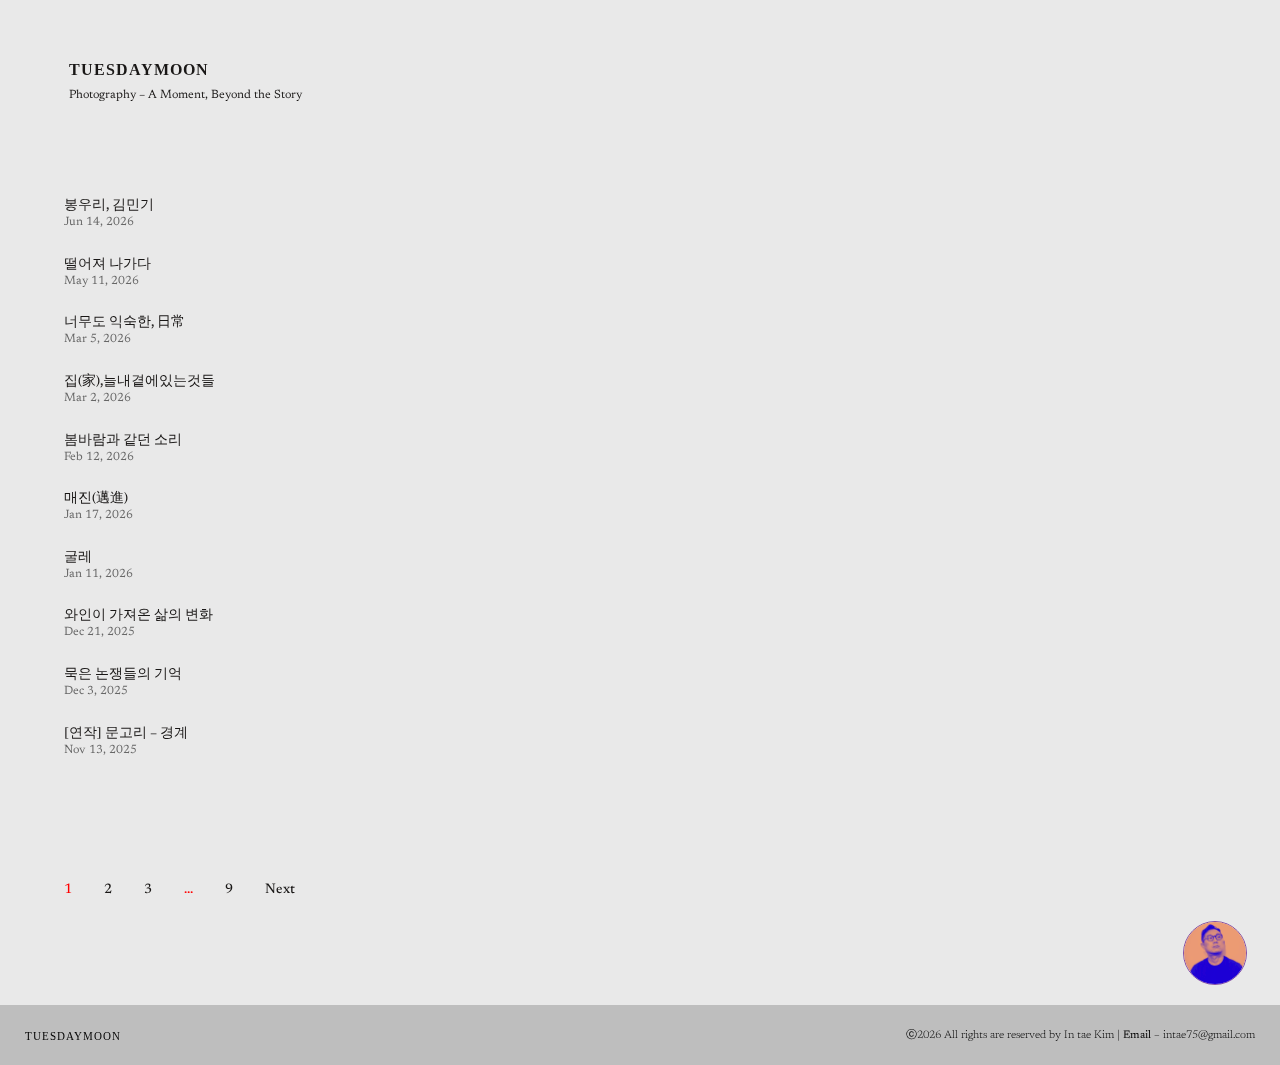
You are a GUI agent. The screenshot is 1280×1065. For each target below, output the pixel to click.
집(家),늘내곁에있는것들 (139, 382)
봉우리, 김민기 (109, 206)
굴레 (78, 558)
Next (280, 890)
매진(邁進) (96, 499)
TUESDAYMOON (139, 69)
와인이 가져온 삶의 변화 (138, 616)
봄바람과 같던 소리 (123, 441)
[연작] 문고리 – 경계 (126, 734)
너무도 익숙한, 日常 (124, 323)
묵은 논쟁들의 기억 (123, 675)
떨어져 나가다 (107, 265)
